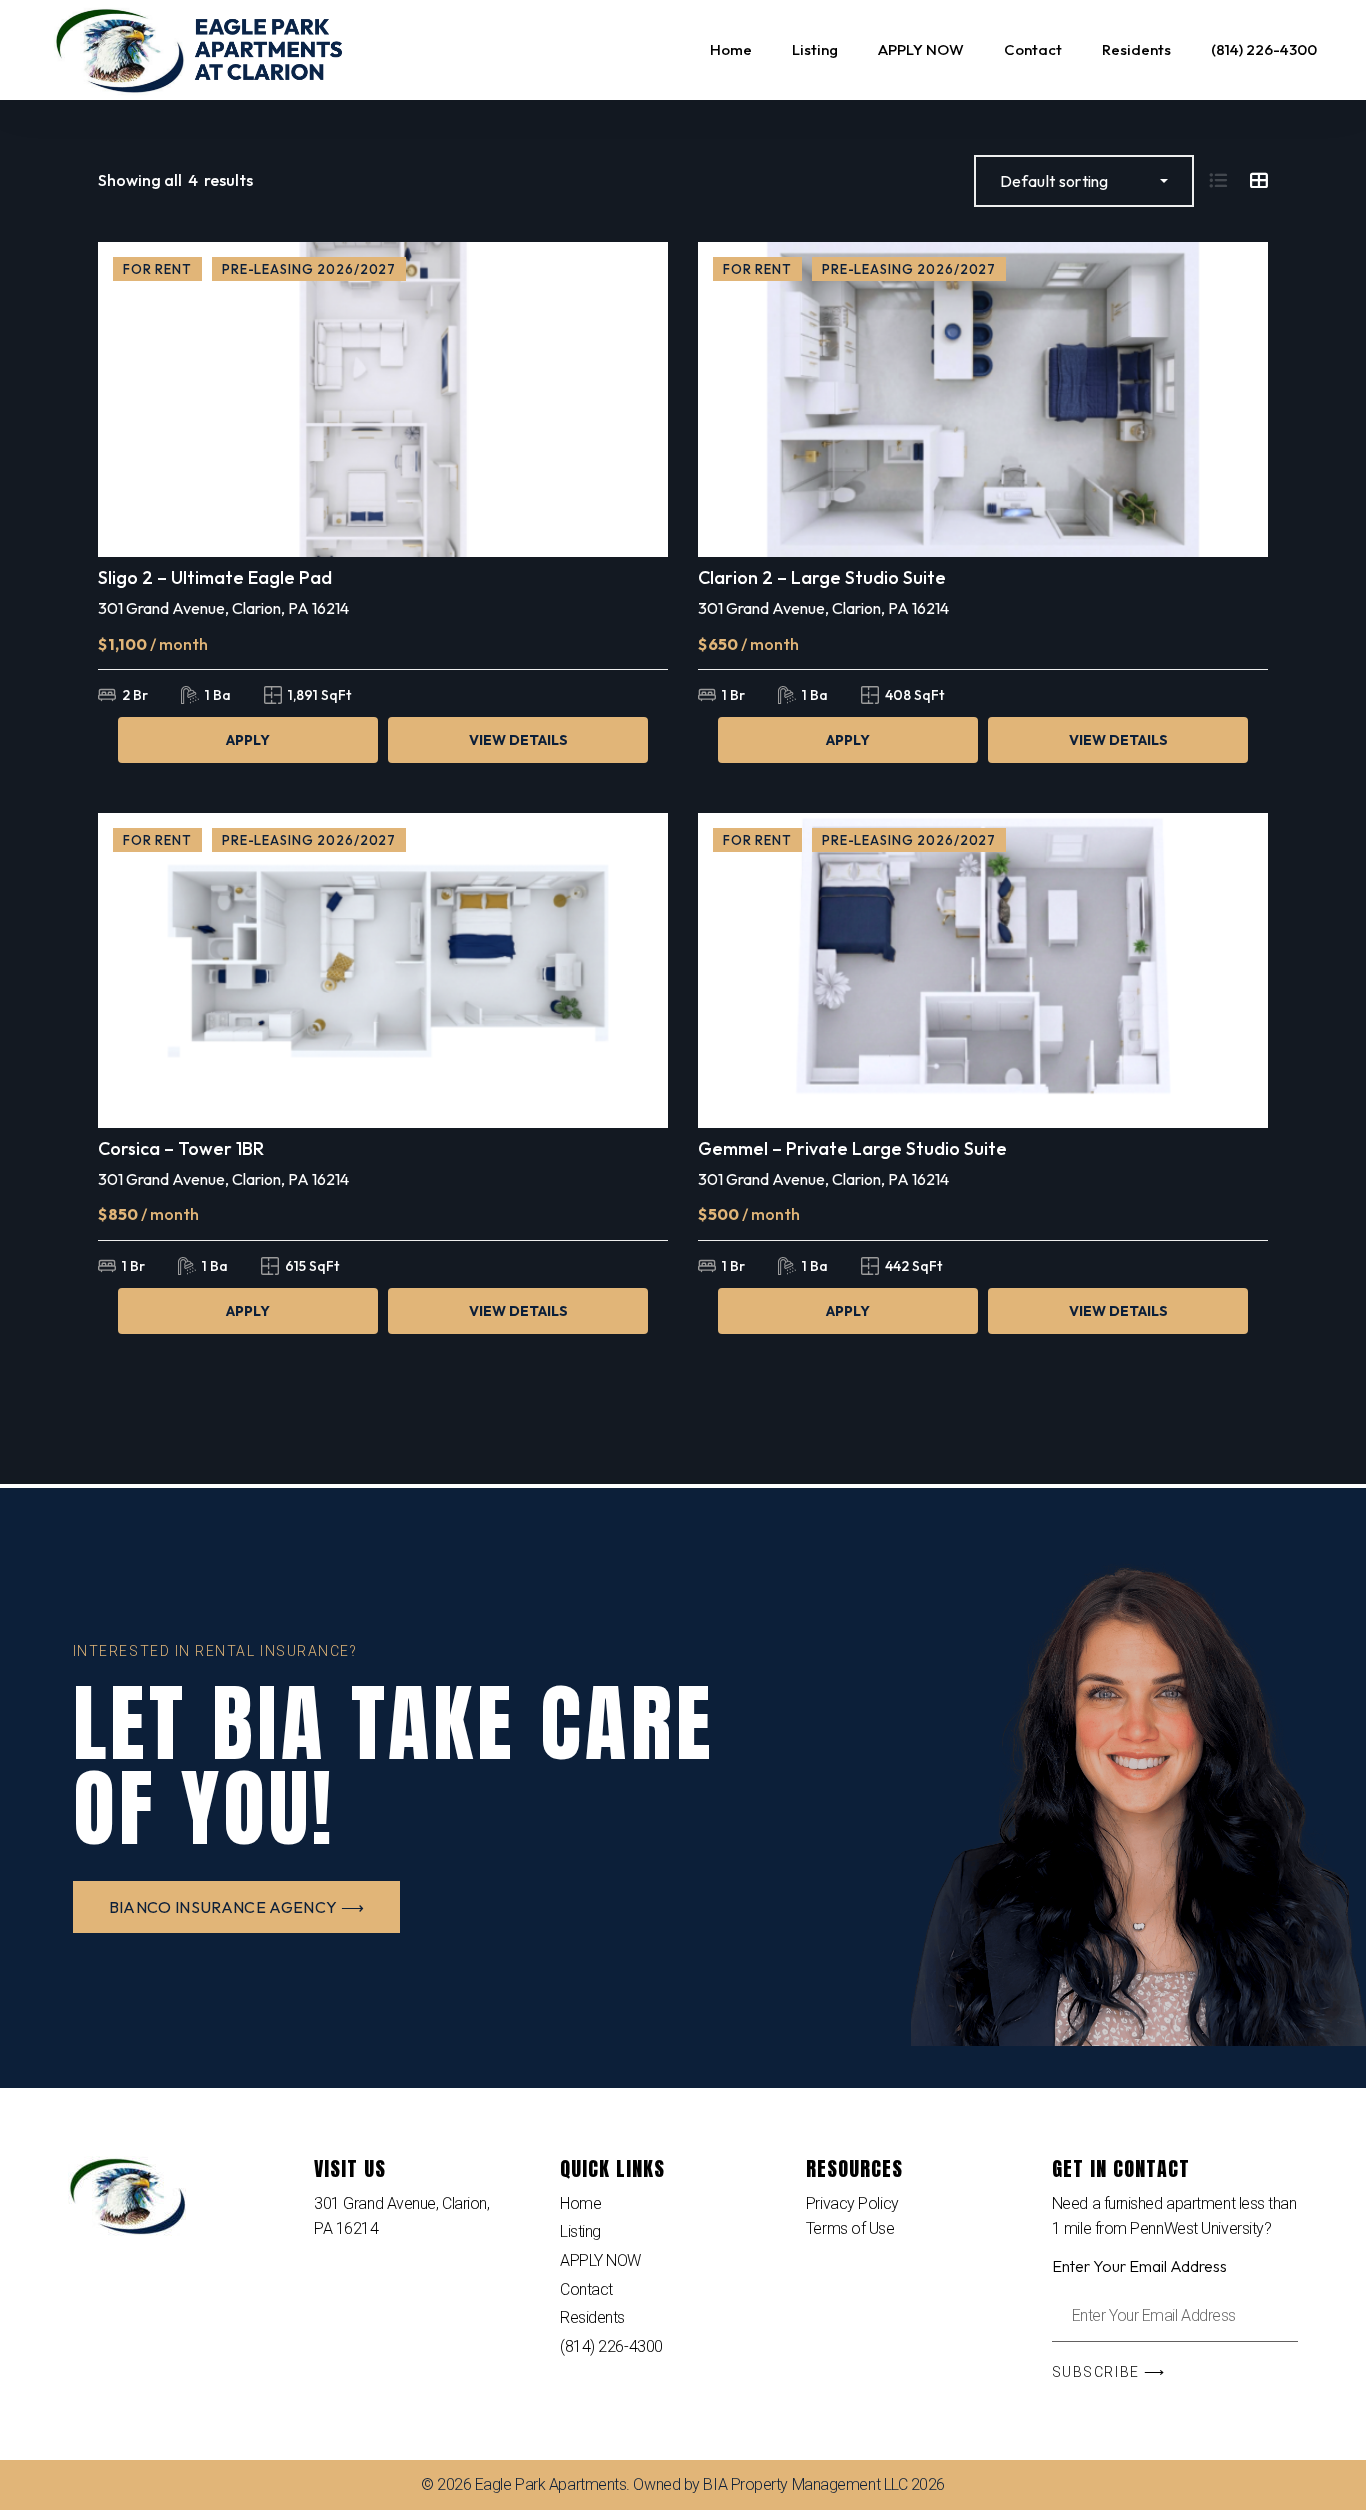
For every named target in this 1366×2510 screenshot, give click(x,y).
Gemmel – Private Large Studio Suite (852, 1148)
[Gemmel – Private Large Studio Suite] (983, 970)
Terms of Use (850, 2228)
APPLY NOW (600, 2260)
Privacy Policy (852, 2203)
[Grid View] (1259, 180)
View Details (518, 740)
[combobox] (1084, 181)
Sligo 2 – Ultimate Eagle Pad (215, 577)
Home (580, 2203)
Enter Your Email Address (1139, 2266)
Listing (580, 2231)
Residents (592, 2317)
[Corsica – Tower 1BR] (383, 970)
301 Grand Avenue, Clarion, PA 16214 (223, 608)
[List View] (1218, 180)
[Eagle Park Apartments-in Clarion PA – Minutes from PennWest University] (200, 50)
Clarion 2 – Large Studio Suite (822, 577)
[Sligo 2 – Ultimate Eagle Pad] (383, 399)
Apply (248, 740)
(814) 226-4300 (611, 2346)
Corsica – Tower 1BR (181, 1148)
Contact (586, 2289)
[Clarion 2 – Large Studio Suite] (983, 399)
